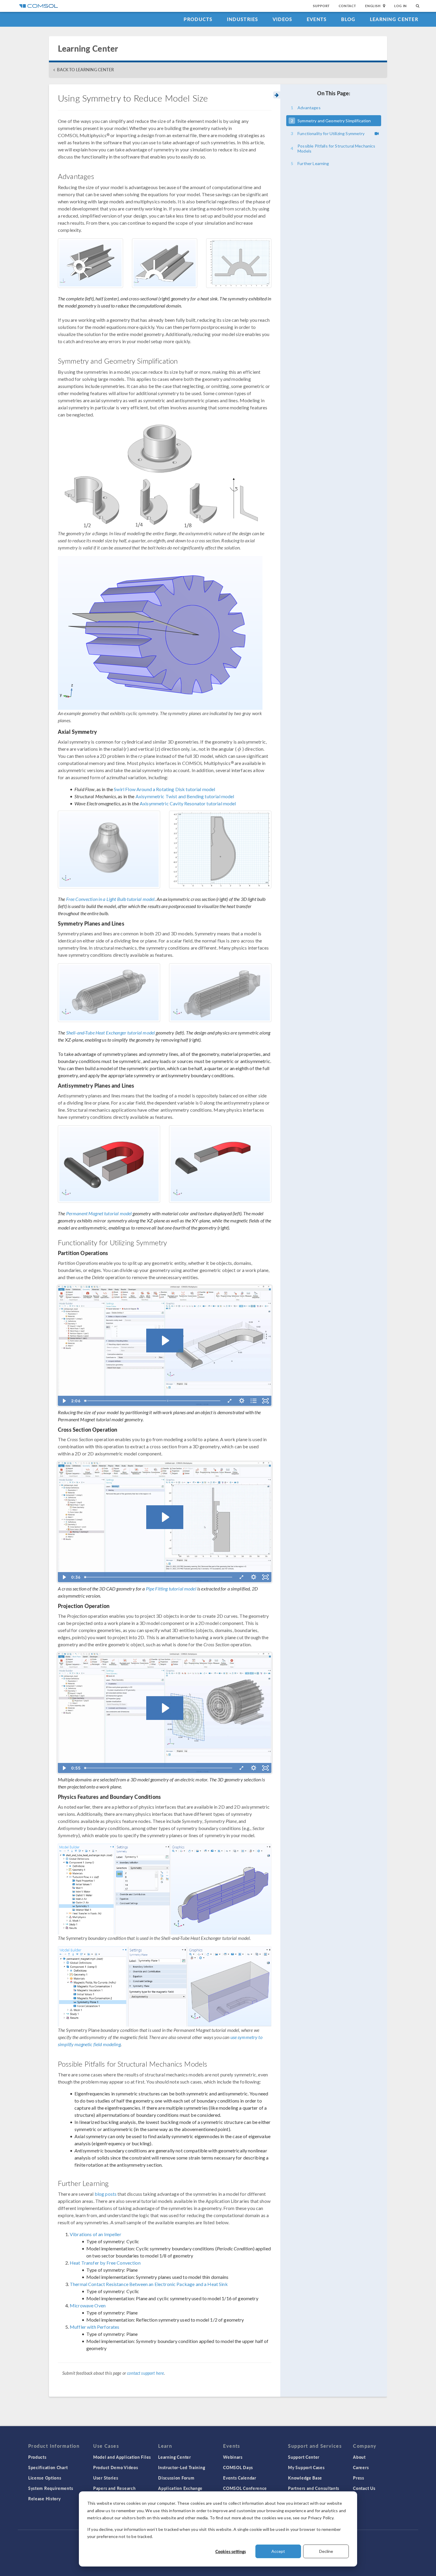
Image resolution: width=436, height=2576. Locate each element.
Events (317, 19)
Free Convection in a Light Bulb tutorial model (110, 899)
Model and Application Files (122, 2457)
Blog (348, 19)
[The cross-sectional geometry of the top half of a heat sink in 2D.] (239, 263)
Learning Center (394, 19)
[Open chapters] (254, 1401)
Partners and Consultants (314, 2488)
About (359, 2457)
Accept (278, 2551)
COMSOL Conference (245, 2488)
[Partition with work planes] (86, 1401)
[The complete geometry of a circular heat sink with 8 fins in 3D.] (90, 263)
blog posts (106, 2194)
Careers (361, 2467)
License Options (45, 2478)
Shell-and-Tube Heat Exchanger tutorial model (111, 1033)
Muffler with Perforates (94, 2327)
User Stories (106, 2478)
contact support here (145, 2373)
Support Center (304, 2457)
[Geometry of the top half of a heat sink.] (165, 263)
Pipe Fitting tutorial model (171, 1589)
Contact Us (364, 2488)
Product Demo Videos (116, 2467)
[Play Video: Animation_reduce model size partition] (165, 1341)
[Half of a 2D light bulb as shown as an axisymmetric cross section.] (220, 849)
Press (359, 2478)
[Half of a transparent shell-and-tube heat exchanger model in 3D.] (220, 993)
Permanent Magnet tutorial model (99, 1213)
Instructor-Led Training (182, 2467)
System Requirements (51, 2488)
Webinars (233, 2457)
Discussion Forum (176, 2478)
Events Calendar (240, 2478)
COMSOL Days (238, 2467)
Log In (401, 6)
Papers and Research (114, 2488)
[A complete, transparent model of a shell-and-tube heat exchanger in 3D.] (109, 993)
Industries (243, 19)
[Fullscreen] (265, 1401)
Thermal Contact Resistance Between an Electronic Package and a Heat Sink (149, 2284)
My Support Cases (306, 2467)
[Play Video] (64, 1401)
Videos (283, 19)
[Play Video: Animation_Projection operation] (165, 1708)
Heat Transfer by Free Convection (105, 2263)
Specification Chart (48, 2467)
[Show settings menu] (242, 1401)
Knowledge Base (305, 2478)
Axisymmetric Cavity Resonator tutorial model (188, 803)
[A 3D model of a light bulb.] (109, 849)
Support (321, 6)
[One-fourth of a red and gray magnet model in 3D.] (220, 1164)
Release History (44, 2499)
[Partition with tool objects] (168, 1401)
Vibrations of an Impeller (96, 2234)
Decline (326, 2551)
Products (198, 19)
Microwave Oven (88, 2305)
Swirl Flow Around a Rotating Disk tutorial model (164, 789)
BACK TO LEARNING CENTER (85, 70)
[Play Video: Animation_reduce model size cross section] (165, 1517)
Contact (347, 6)
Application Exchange (180, 2488)
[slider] (153, 1401)
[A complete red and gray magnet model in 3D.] (109, 1164)
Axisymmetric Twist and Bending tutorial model (185, 796)
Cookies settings (231, 2551)
